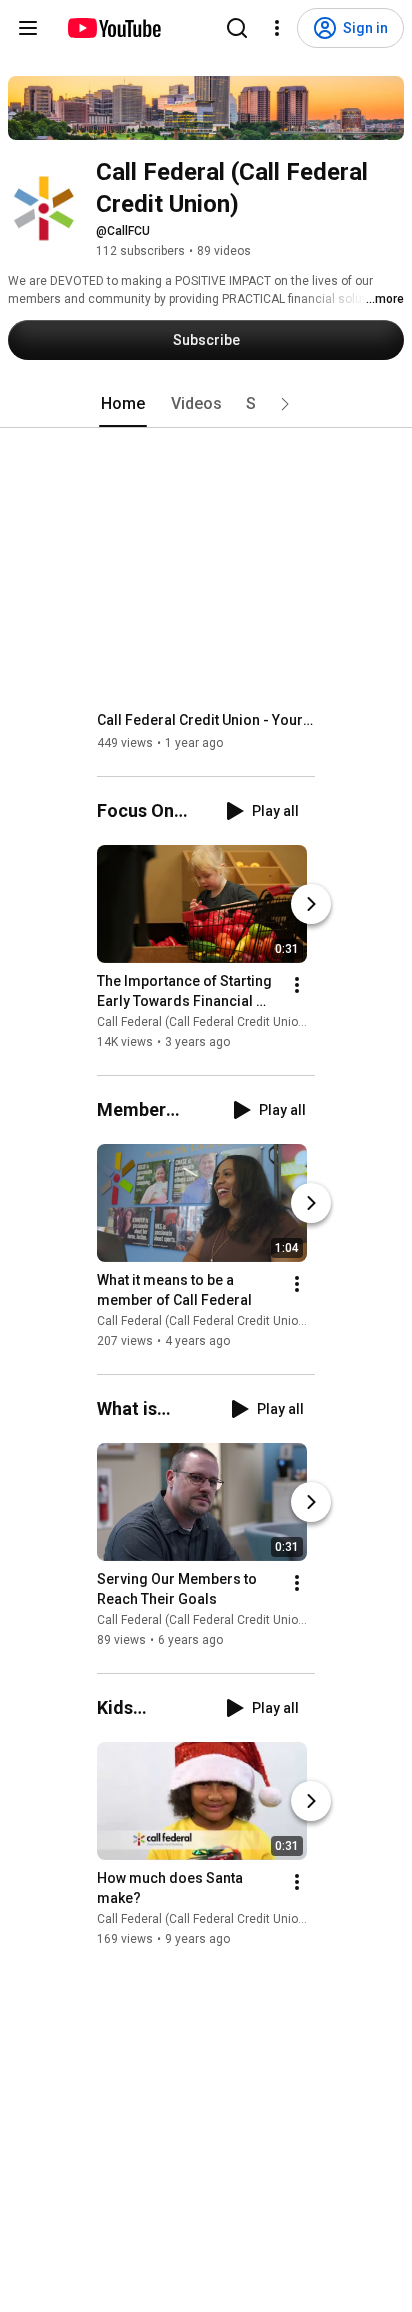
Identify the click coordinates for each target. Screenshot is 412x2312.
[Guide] (28, 28)
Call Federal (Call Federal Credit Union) (203, 1022)
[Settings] (277, 28)
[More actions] (297, 985)
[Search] (237, 28)
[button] (285, 404)
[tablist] (206, 404)
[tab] (123, 404)
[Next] (311, 904)
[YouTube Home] (113, 28)
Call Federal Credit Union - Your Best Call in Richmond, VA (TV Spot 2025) (206, 720)
